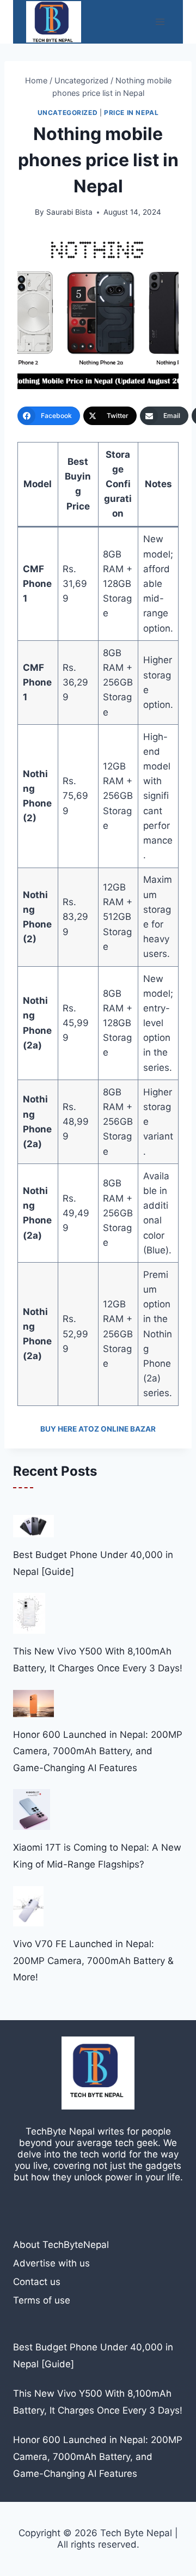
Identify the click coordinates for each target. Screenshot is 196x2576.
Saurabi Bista (69, 212)
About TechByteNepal (61, 2245)
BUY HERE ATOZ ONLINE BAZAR (98, 1429)
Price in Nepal (131, 113)
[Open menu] (160, 22)
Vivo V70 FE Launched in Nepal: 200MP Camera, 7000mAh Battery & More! (93, 1960)
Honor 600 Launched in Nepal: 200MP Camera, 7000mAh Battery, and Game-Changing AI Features (98, 1751)
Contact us (37, 2282)
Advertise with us (51, 2263)
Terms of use (42, 2300)
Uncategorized (68, 113)
